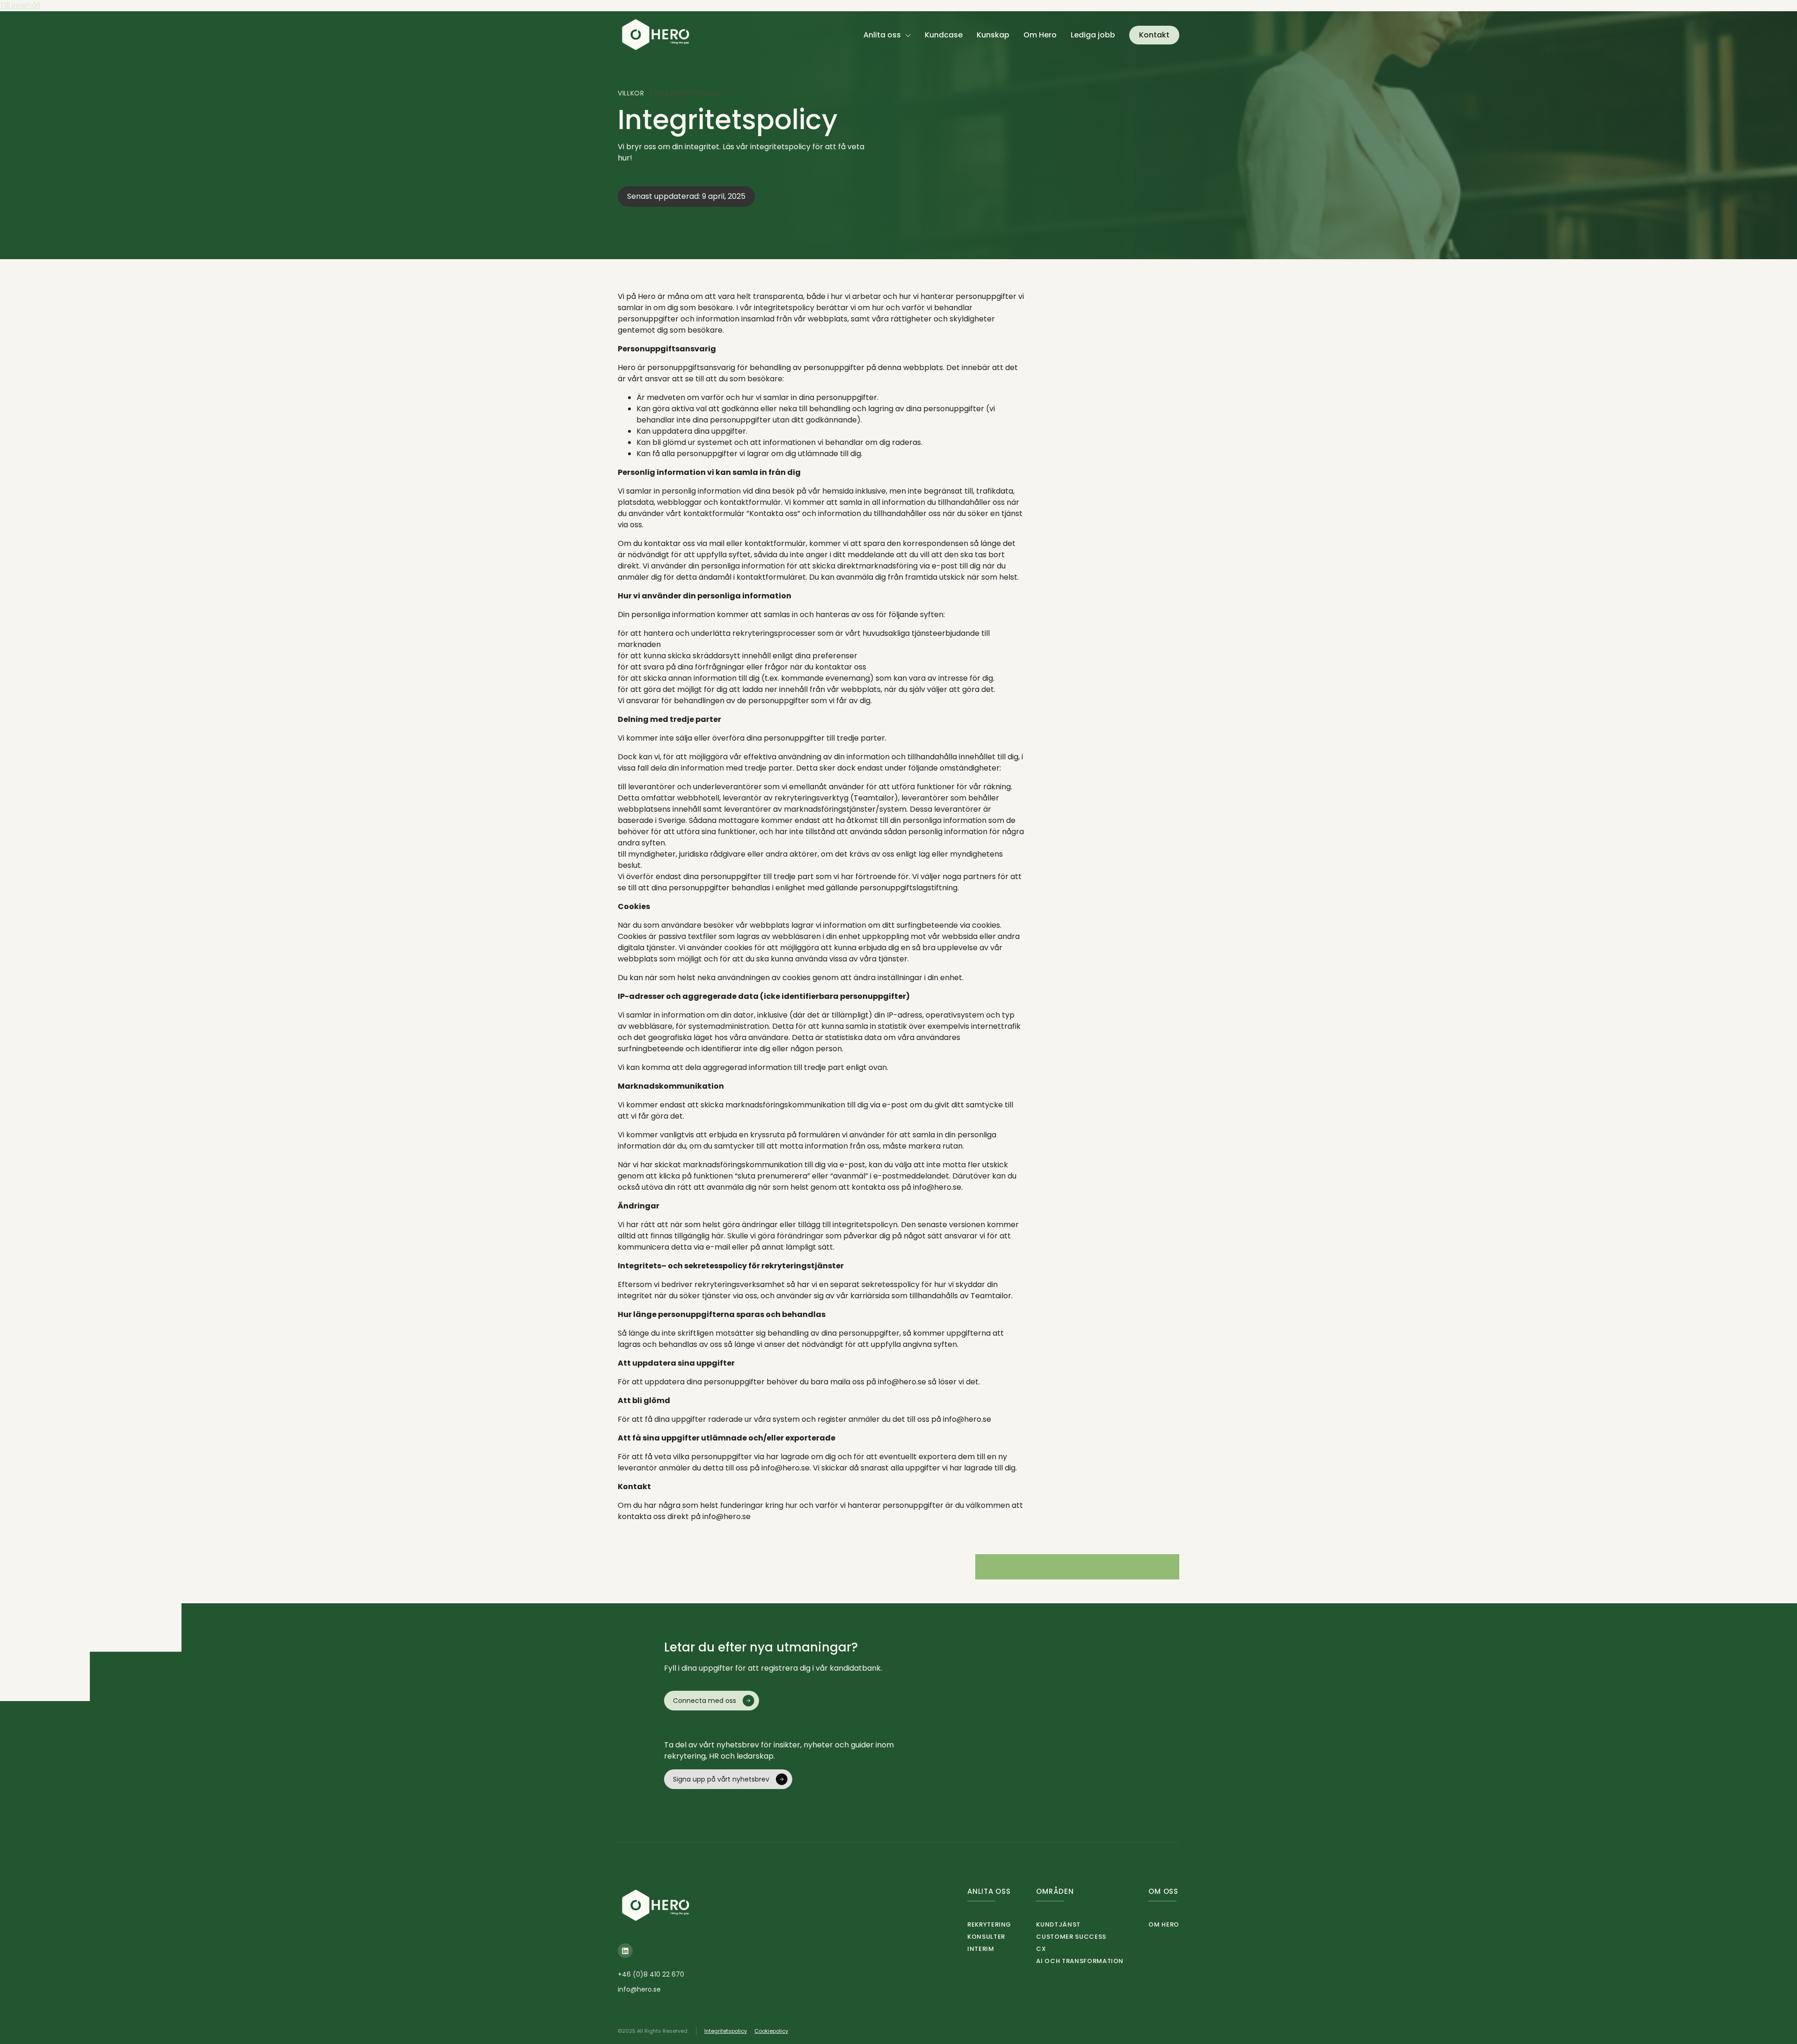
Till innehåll (20, 5)
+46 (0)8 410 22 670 (651, 1974)
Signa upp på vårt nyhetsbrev (721, 1779)
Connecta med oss (705, 1701)
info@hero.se (639, 1989)
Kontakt (1154, 35)
